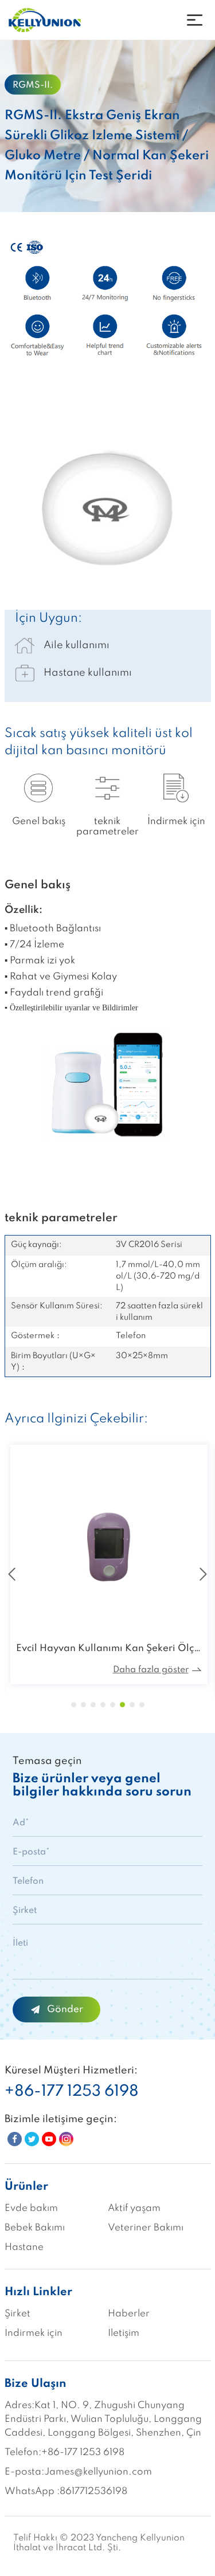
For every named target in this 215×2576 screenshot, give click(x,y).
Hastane (24, 2247)
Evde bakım (31, 2208)
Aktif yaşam (134, 2208)
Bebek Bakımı (35, 2228)
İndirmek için (34, 2333)
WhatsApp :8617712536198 (66, 2491)
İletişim (124, 2333)
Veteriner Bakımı (146, 2228)
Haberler (129, 2314)
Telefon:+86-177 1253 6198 (64, 2453)
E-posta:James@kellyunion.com (78, 2472)
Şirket (17, 2314)
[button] (74, 1705)
